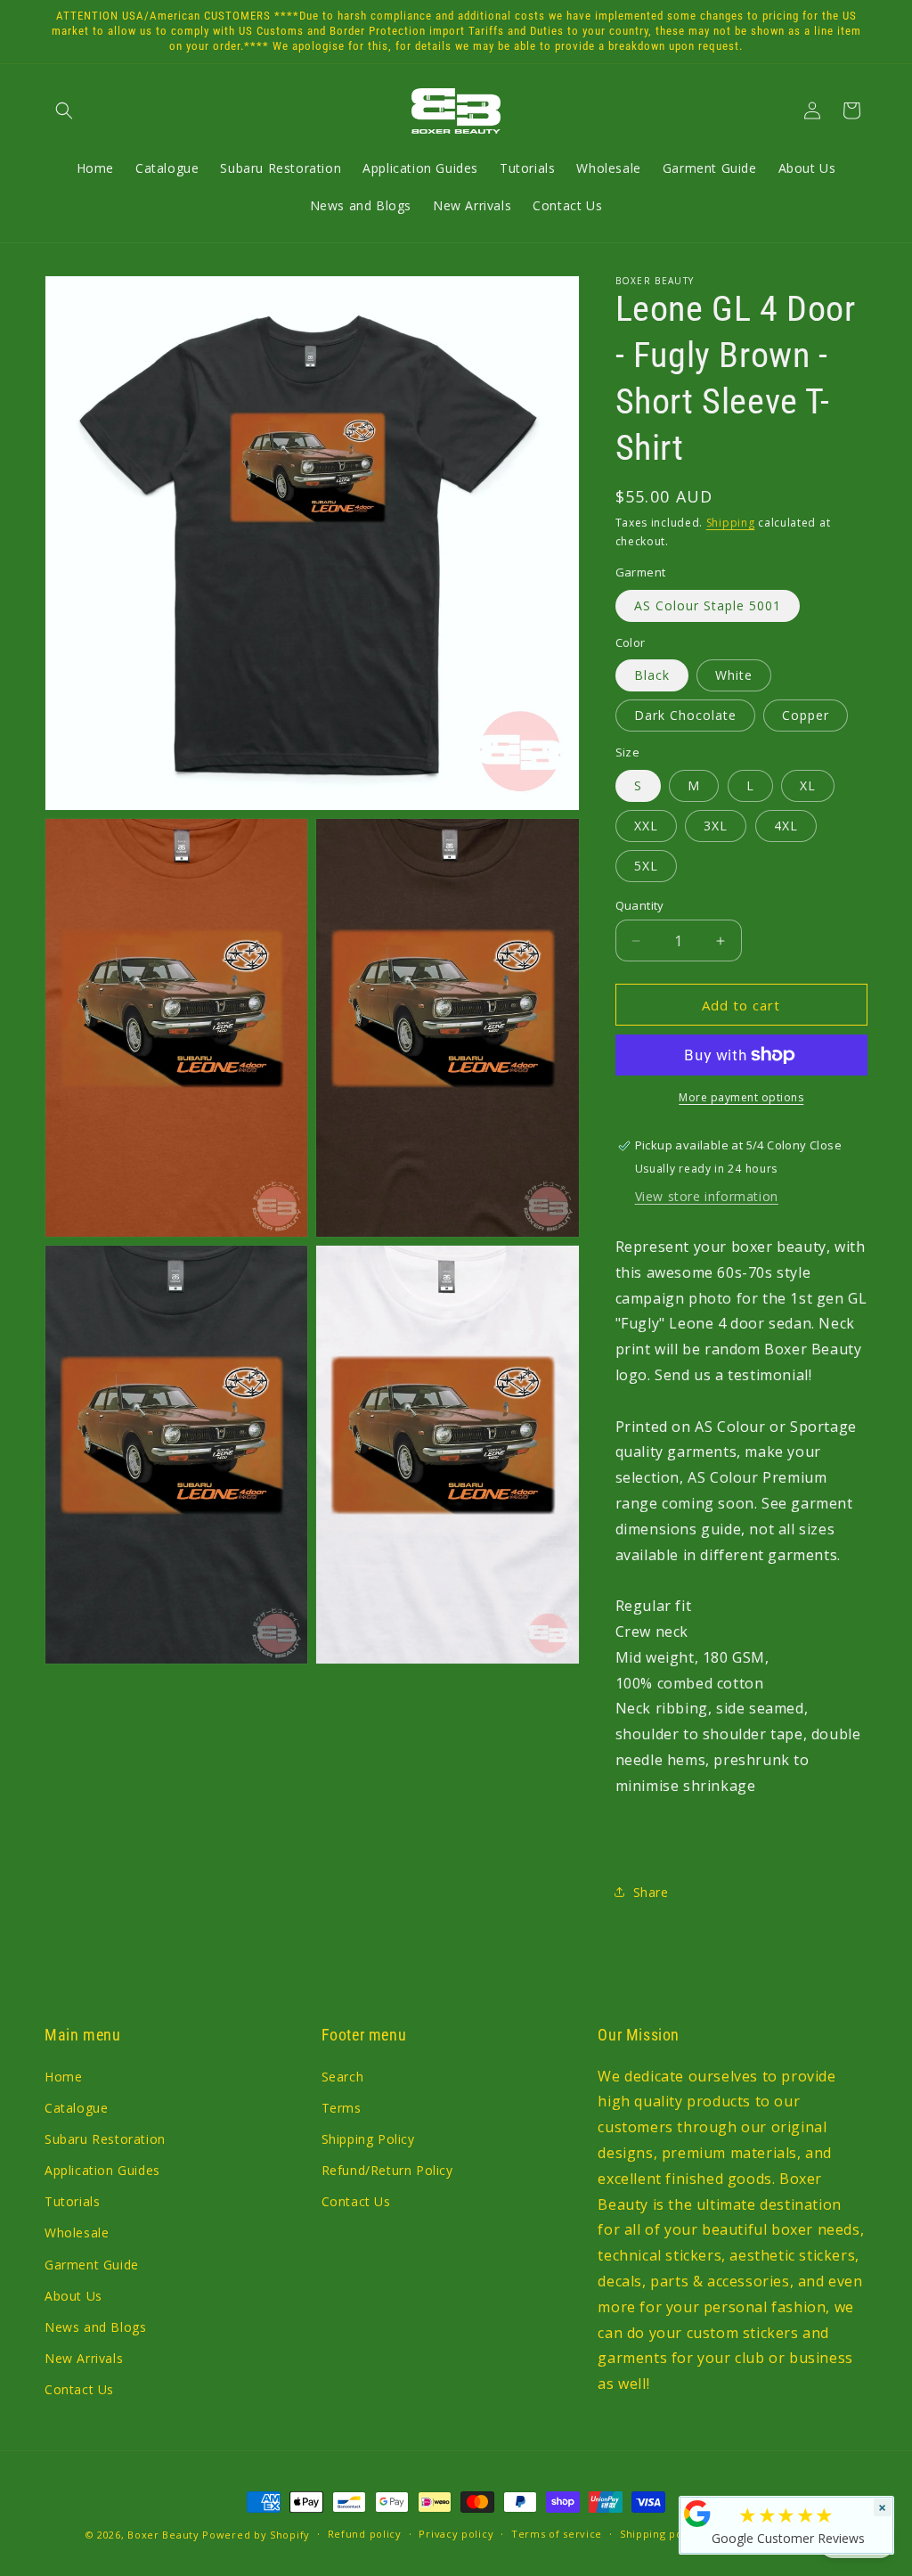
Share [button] (651, 1892)
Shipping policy (661, 2534)
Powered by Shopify (256, 2535)
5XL (646, 866)
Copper (806, 715)
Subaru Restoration (105, 2139)
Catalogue (76, 2108)
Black (652, 675)
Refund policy (365, 2534)
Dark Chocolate (685, 715)
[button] (64, 110)
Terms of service (557, 2534)
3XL (716, 826)
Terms (342, 2108)
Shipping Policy (368, 2139)
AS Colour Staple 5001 (708, 605)
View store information (707, 1196)
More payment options (741, 1097)
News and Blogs (95, 2327)
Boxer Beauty (163, 2535)
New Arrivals (84, 2358)
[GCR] (697, 2514)
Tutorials (72, 2201)
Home (63, 2077)
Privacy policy (456, 2534)
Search (343, 2077)
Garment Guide (92, 2265)
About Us (73, 2296)
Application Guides (102, 2170)
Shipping (731, 523)
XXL (646, 826)
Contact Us (79, 2389)
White (734, 675)
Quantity (640, 905)
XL (808, 785)
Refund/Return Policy (387, 2170)
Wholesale (77, 2233)
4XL (786, 826)
